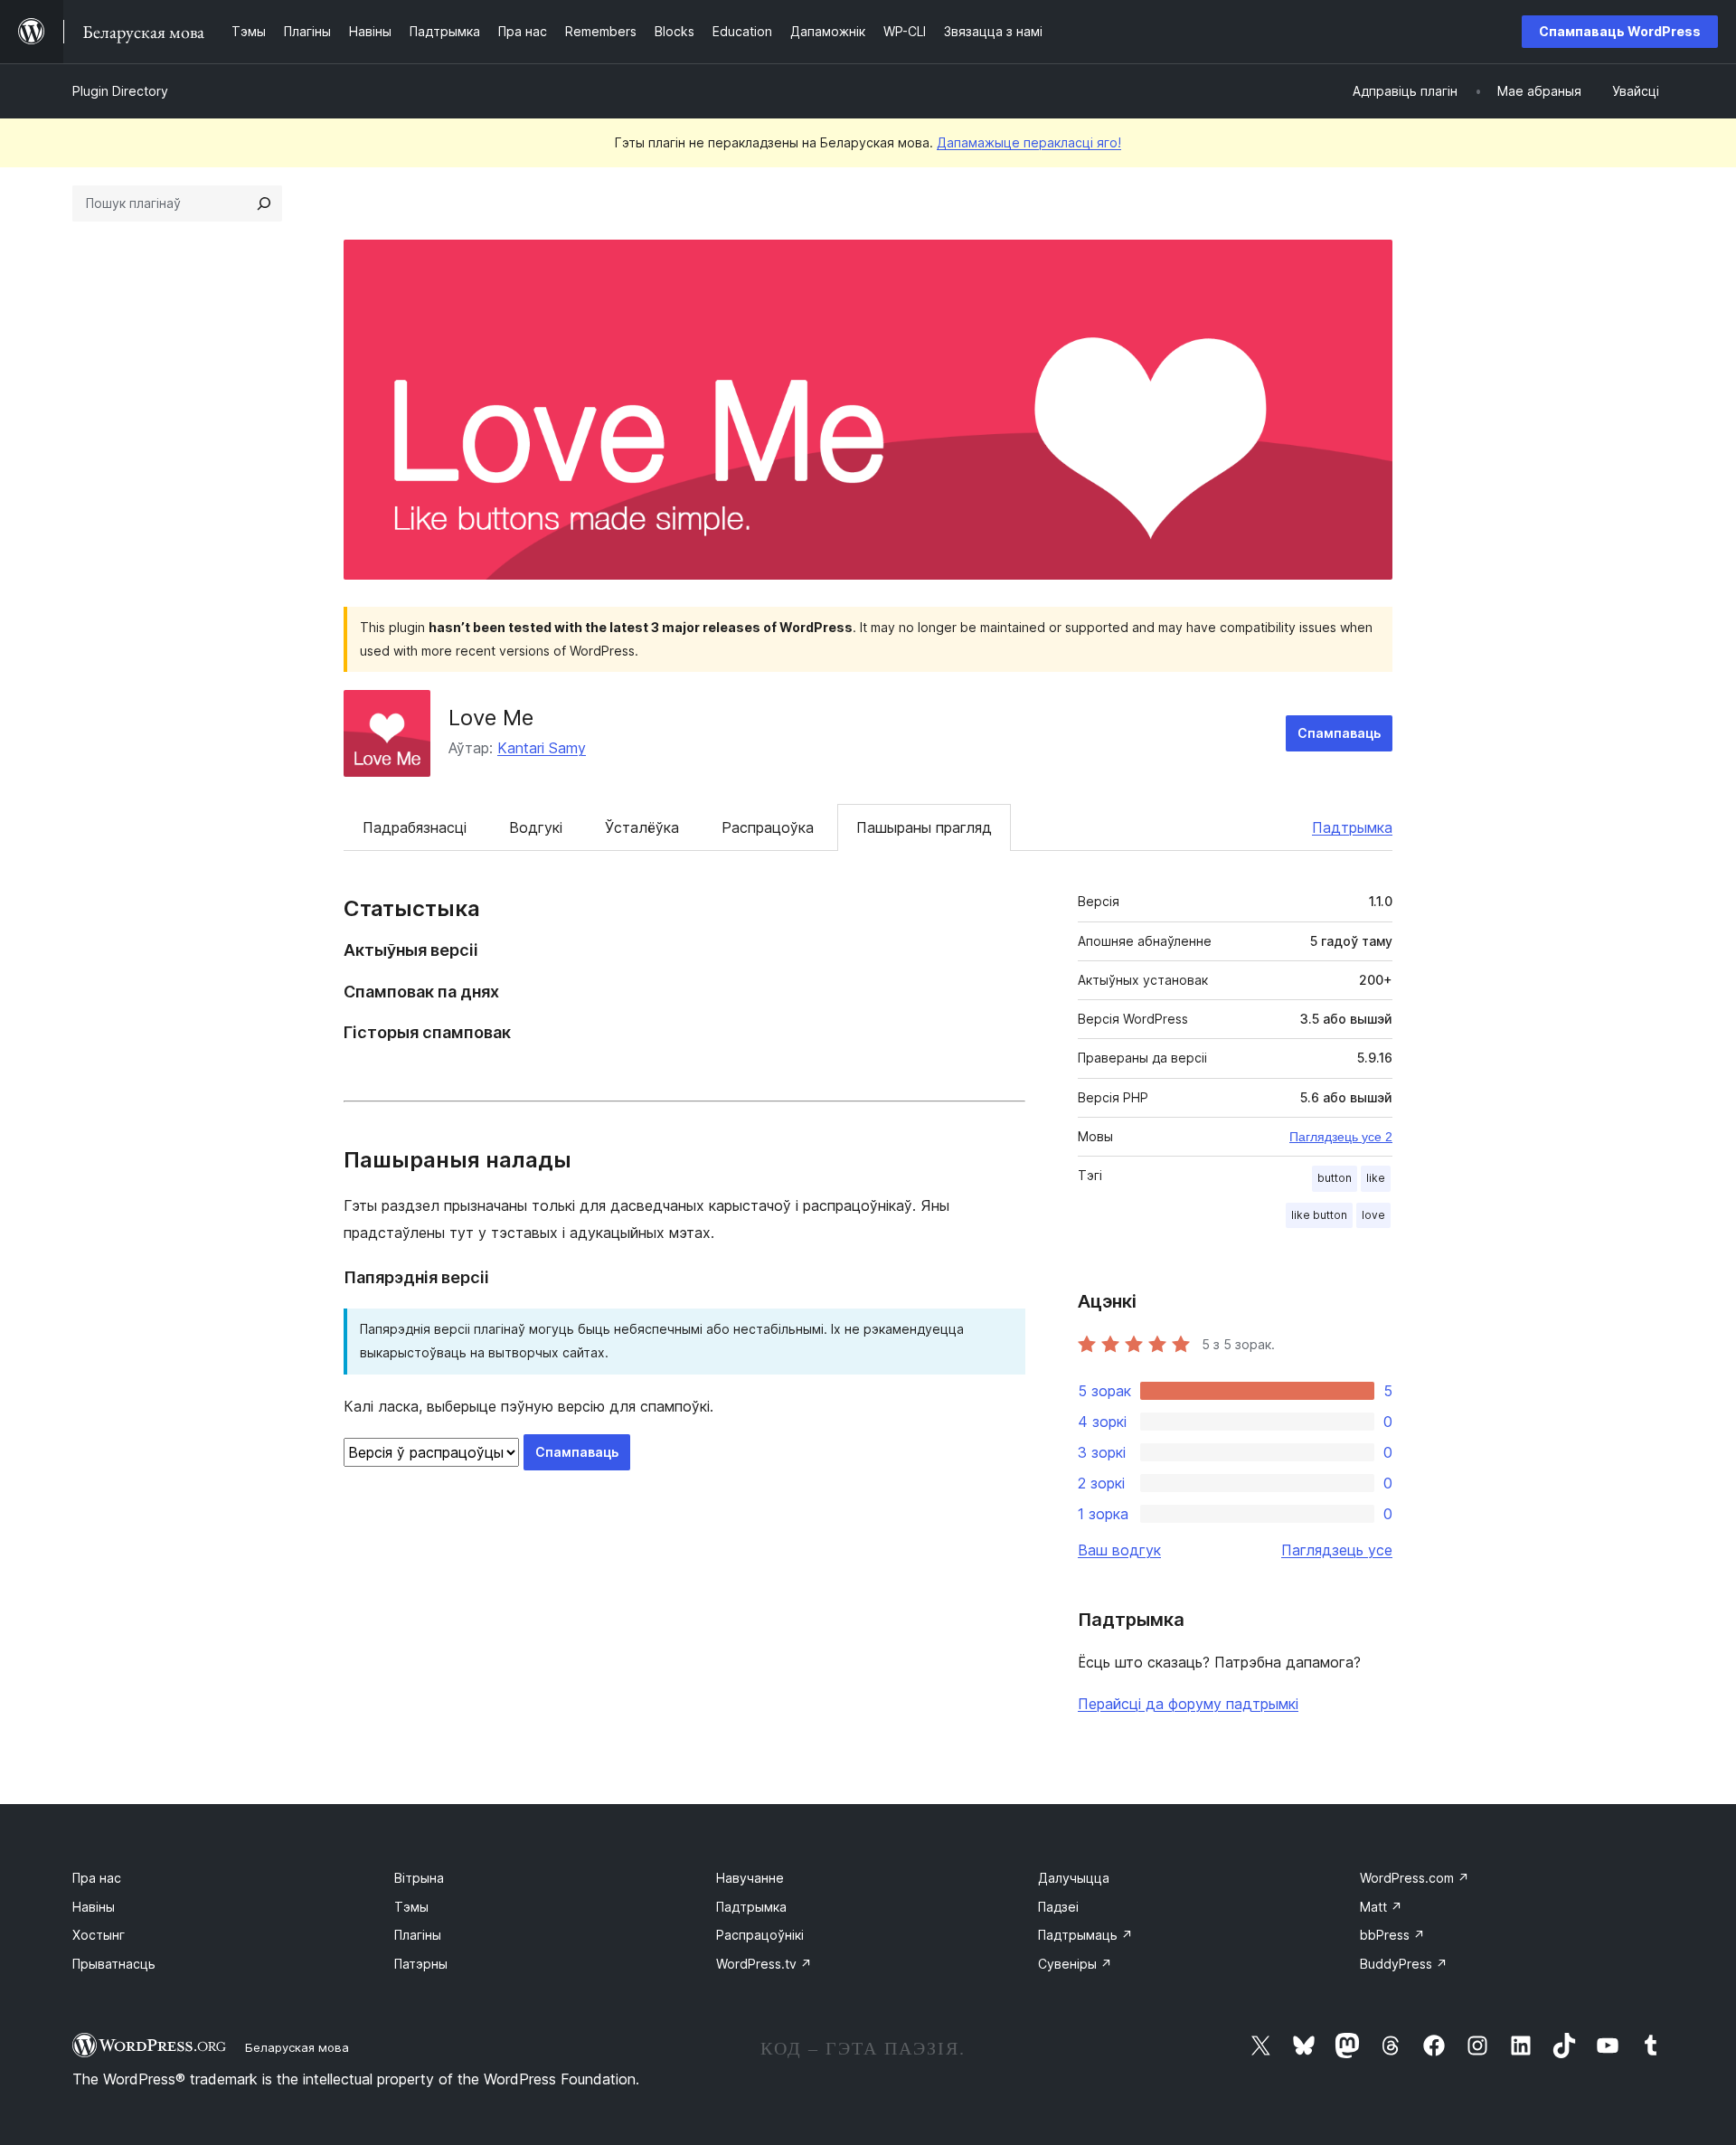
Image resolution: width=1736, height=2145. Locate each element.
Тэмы (411, 1907)
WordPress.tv (764, 1964)
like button (1319, 1215)
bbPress (1392, 1935)
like (1376, 1178)
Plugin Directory (120, 91)
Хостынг (99, 1935)
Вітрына (419, 1878)
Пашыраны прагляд (924, 827)
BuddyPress (1404, 1964)
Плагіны (418, 1935)
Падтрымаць (1085, 1935)
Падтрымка (1352, 827)
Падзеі (1058, 1907)
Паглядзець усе (1337, 1550)
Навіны (94, 1907)
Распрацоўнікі (760, 1935)
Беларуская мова (297, 2047)
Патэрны (421, 1964)
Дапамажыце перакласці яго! (1029, 142)
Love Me (491, 718)
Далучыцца (1074, 1878)
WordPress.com (1415, 1878)
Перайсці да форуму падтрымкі (1188, 1704)
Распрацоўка (768, 827)
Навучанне (750, 1878)
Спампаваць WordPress (1620, 31)
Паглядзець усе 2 (1341, 1137)
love (1373, 1215)
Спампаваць (1339, 733)
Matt (1381, 1907)
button (1335, 1178)
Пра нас (97, 1878)
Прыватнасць (114, 1964)
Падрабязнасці (415, 827)
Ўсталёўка (642, 827)
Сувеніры (1075, 1964)
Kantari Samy (542, 748)
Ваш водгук (1119, 1550)
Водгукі (536, 827)
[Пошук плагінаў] (264, 203)
